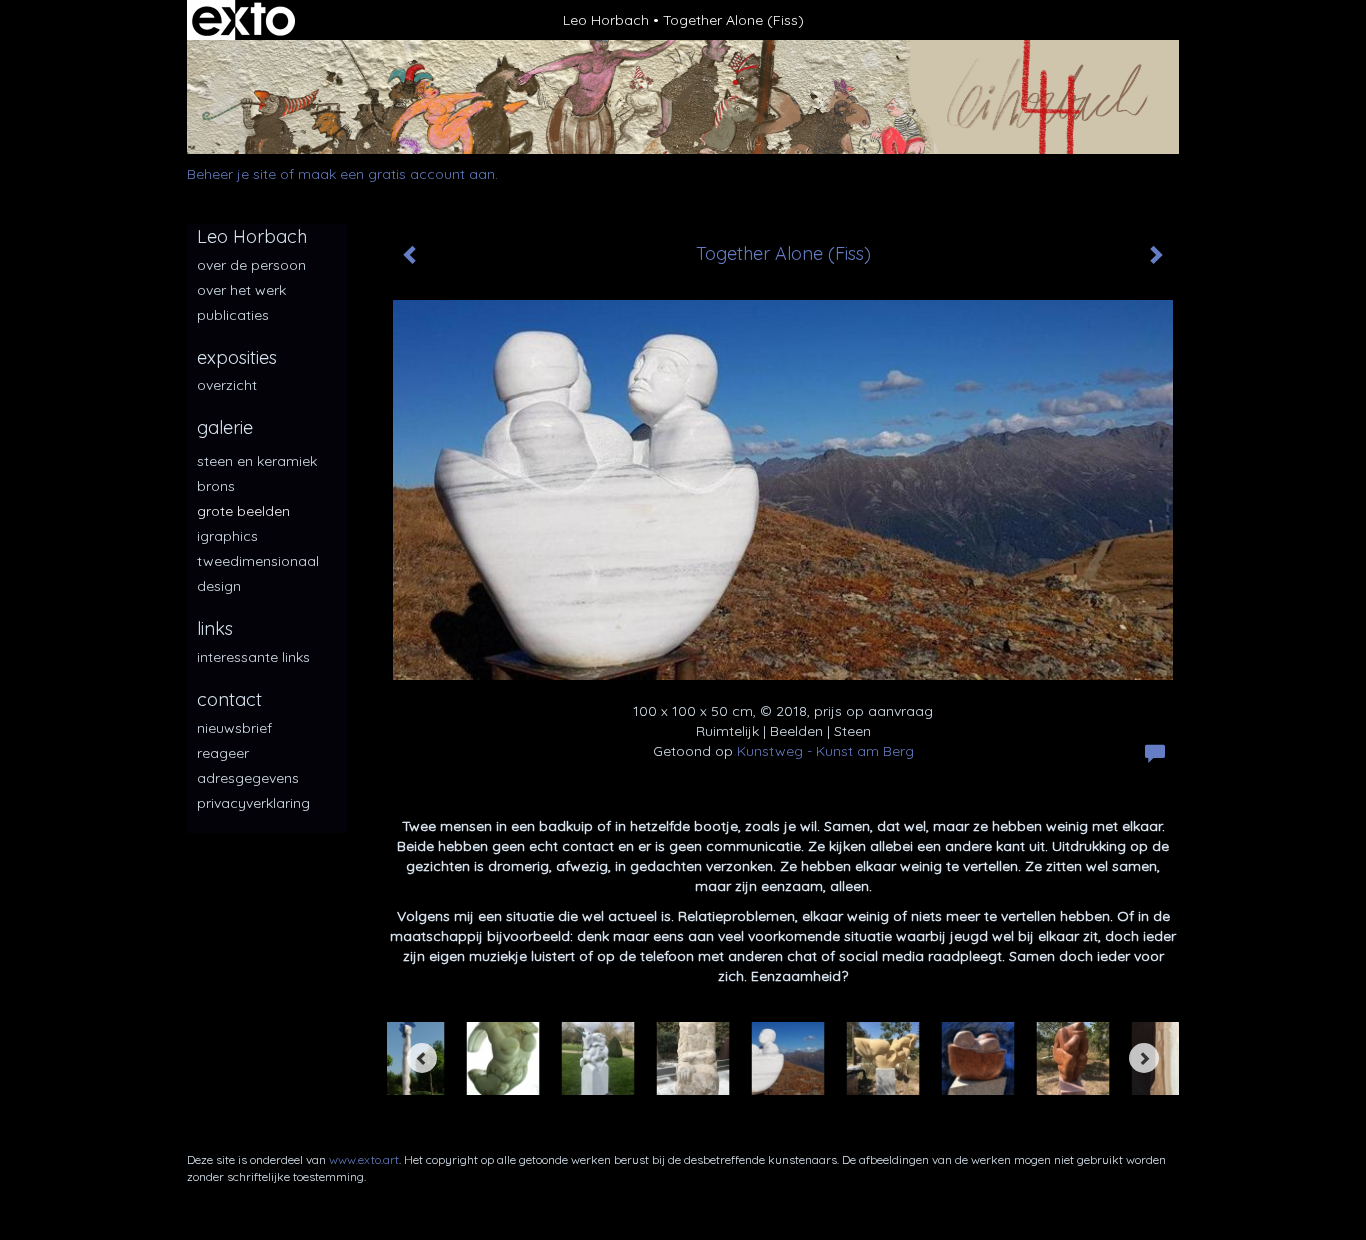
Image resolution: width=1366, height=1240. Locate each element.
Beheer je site (231, 174)
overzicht (227, 385)
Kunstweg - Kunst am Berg (825, 751)
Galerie (225, 427)
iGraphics (227, 536)
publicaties (233, 315)
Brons (216, 486)
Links (215, 628)
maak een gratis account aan (396, 174)
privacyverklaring (253, 803)
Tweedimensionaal (258, 561)
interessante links (253, 657)
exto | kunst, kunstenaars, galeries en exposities (243, 20)
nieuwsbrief (234, 728)
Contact (229, 699)
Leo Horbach (606, 20)
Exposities (237, 357)
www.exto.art (364, 1159)
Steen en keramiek (257, 461)
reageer (223, 753)
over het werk (241, 290)
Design (219, 586)
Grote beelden (243, 511)
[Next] (1144, 1058)
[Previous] (422, 1058)
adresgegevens (248, 778)
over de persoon (251, 265)
